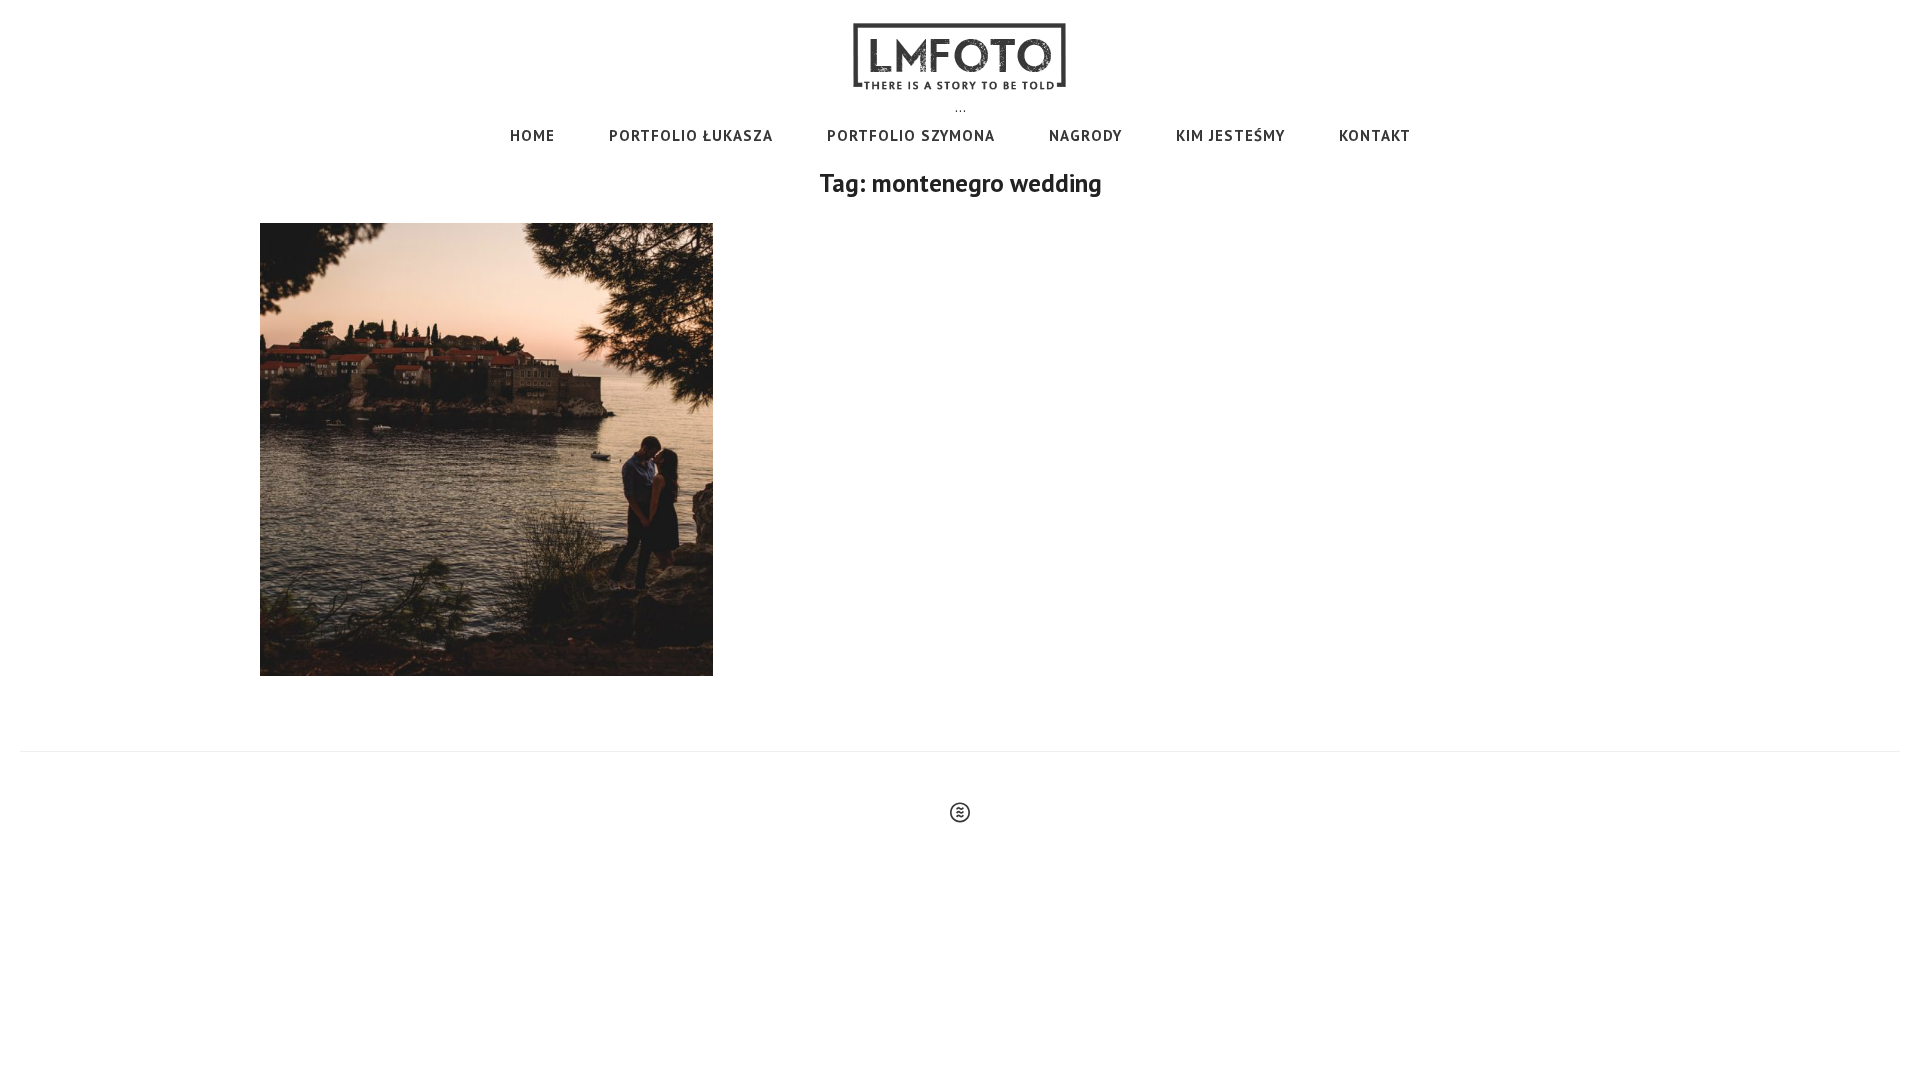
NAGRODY (1085, 135)
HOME (532, 135)
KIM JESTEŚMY (1230, 135)
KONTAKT (1375, 135)
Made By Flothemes (960, 812)
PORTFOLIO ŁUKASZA (691, 135)
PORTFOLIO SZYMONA (911, 135)
